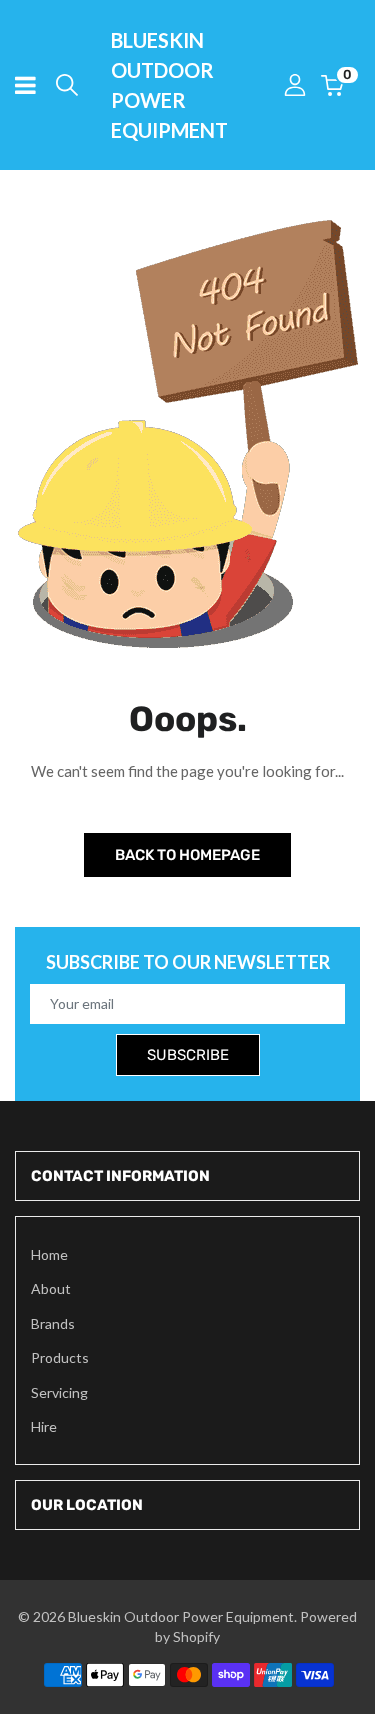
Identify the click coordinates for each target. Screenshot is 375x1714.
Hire (44, 1426)
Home (49, 1254)
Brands (53, 1323)
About (51, 1288)
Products (60, 1357)
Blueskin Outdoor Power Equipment (169, 85)
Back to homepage (187, 855)
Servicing (59, 1392)
